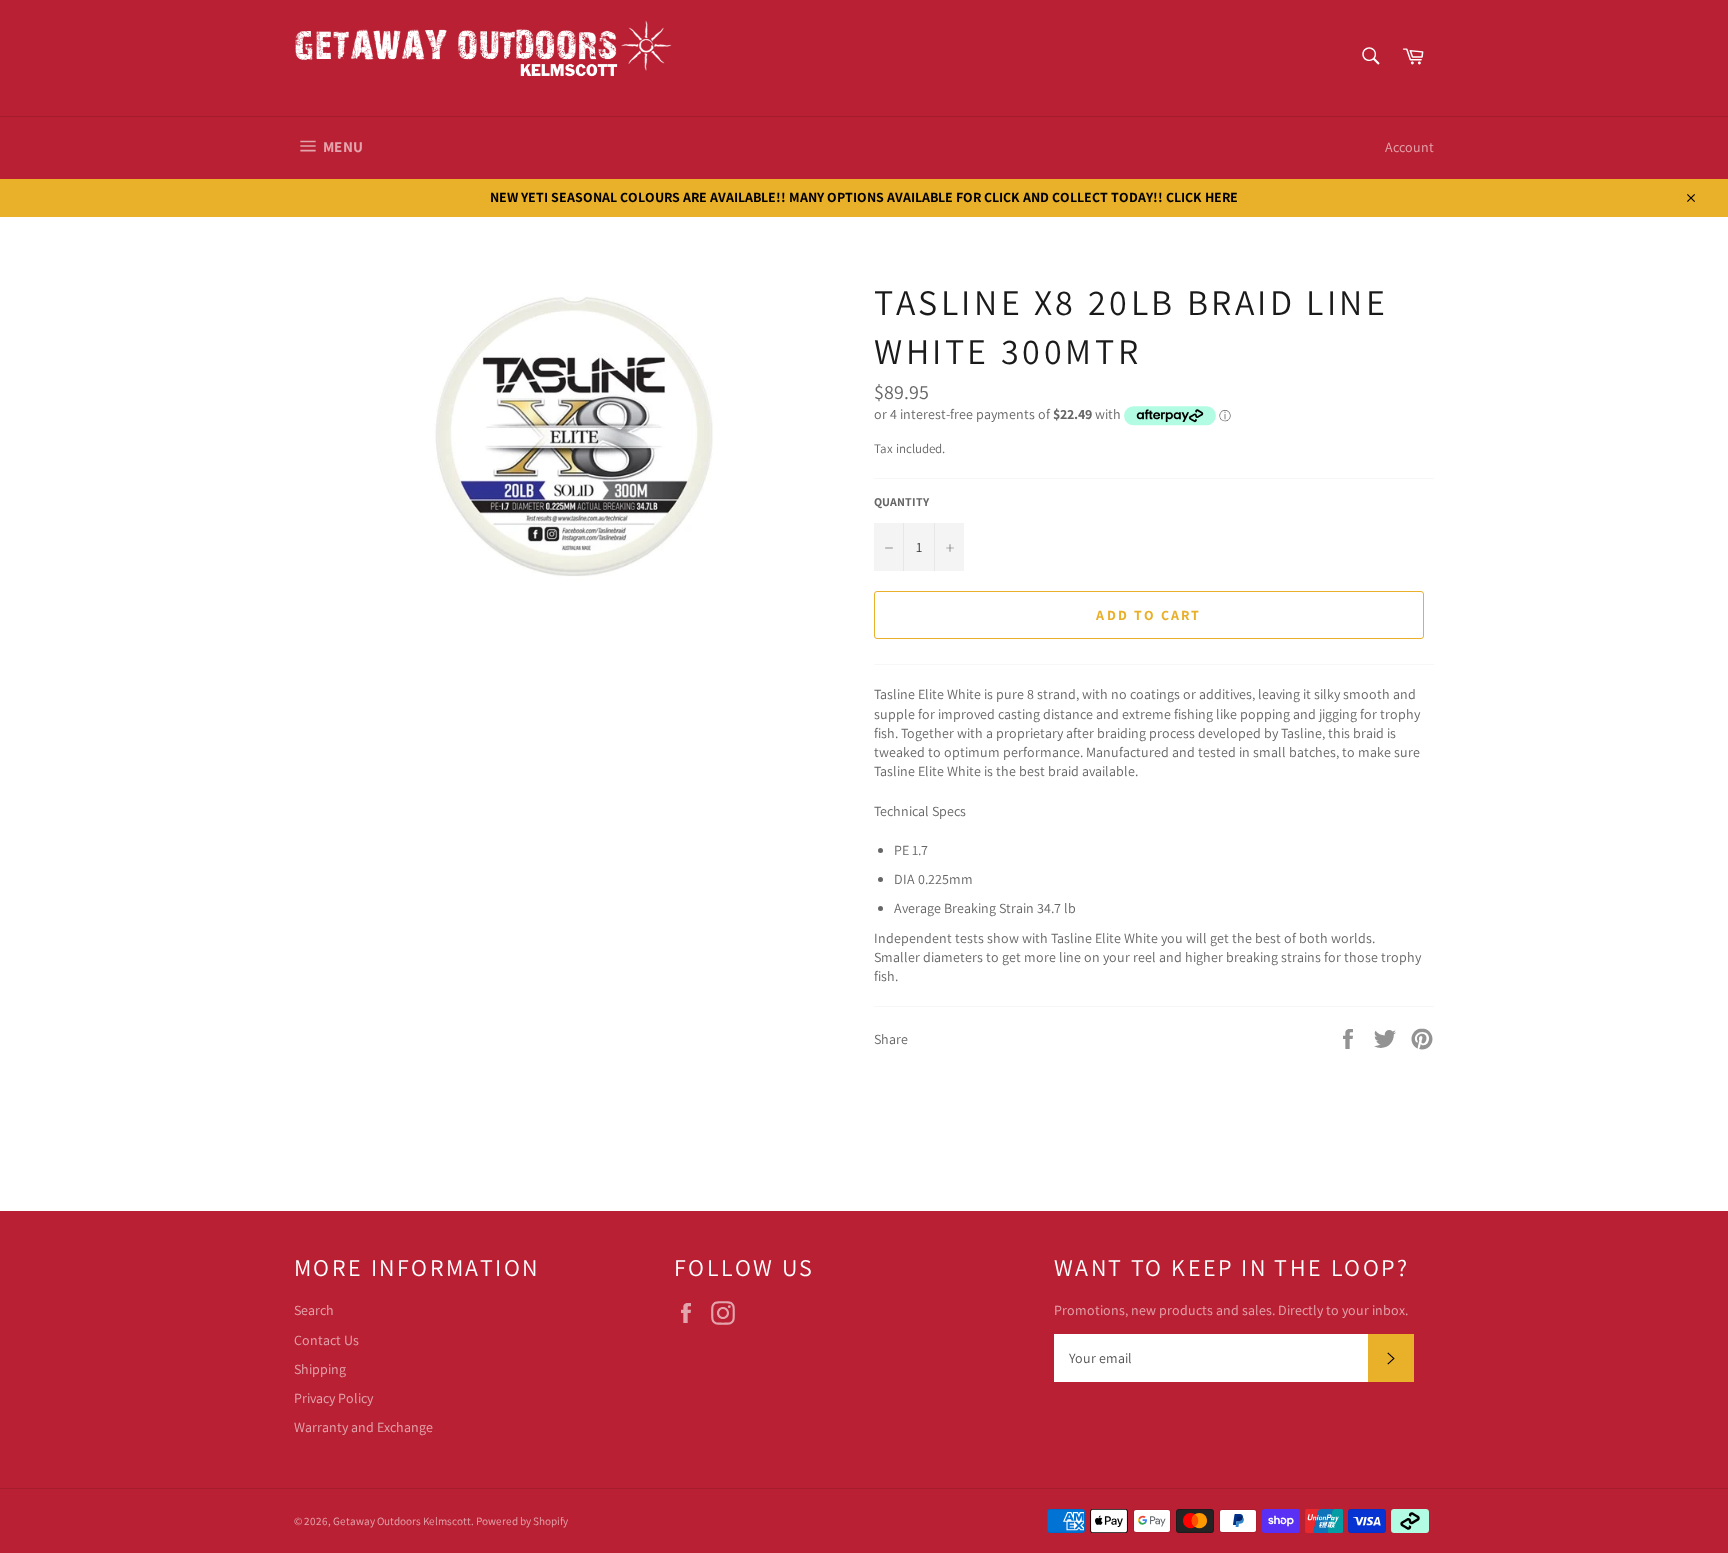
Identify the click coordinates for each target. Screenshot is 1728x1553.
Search (314, 1310)
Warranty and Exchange (363, 1427)
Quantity (901, 501)
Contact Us (326, 1340)
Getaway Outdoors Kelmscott (402, 1521)
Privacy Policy (333, 1398)
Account (1409, 147)
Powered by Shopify (522, 1521)
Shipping (320, 1369)
